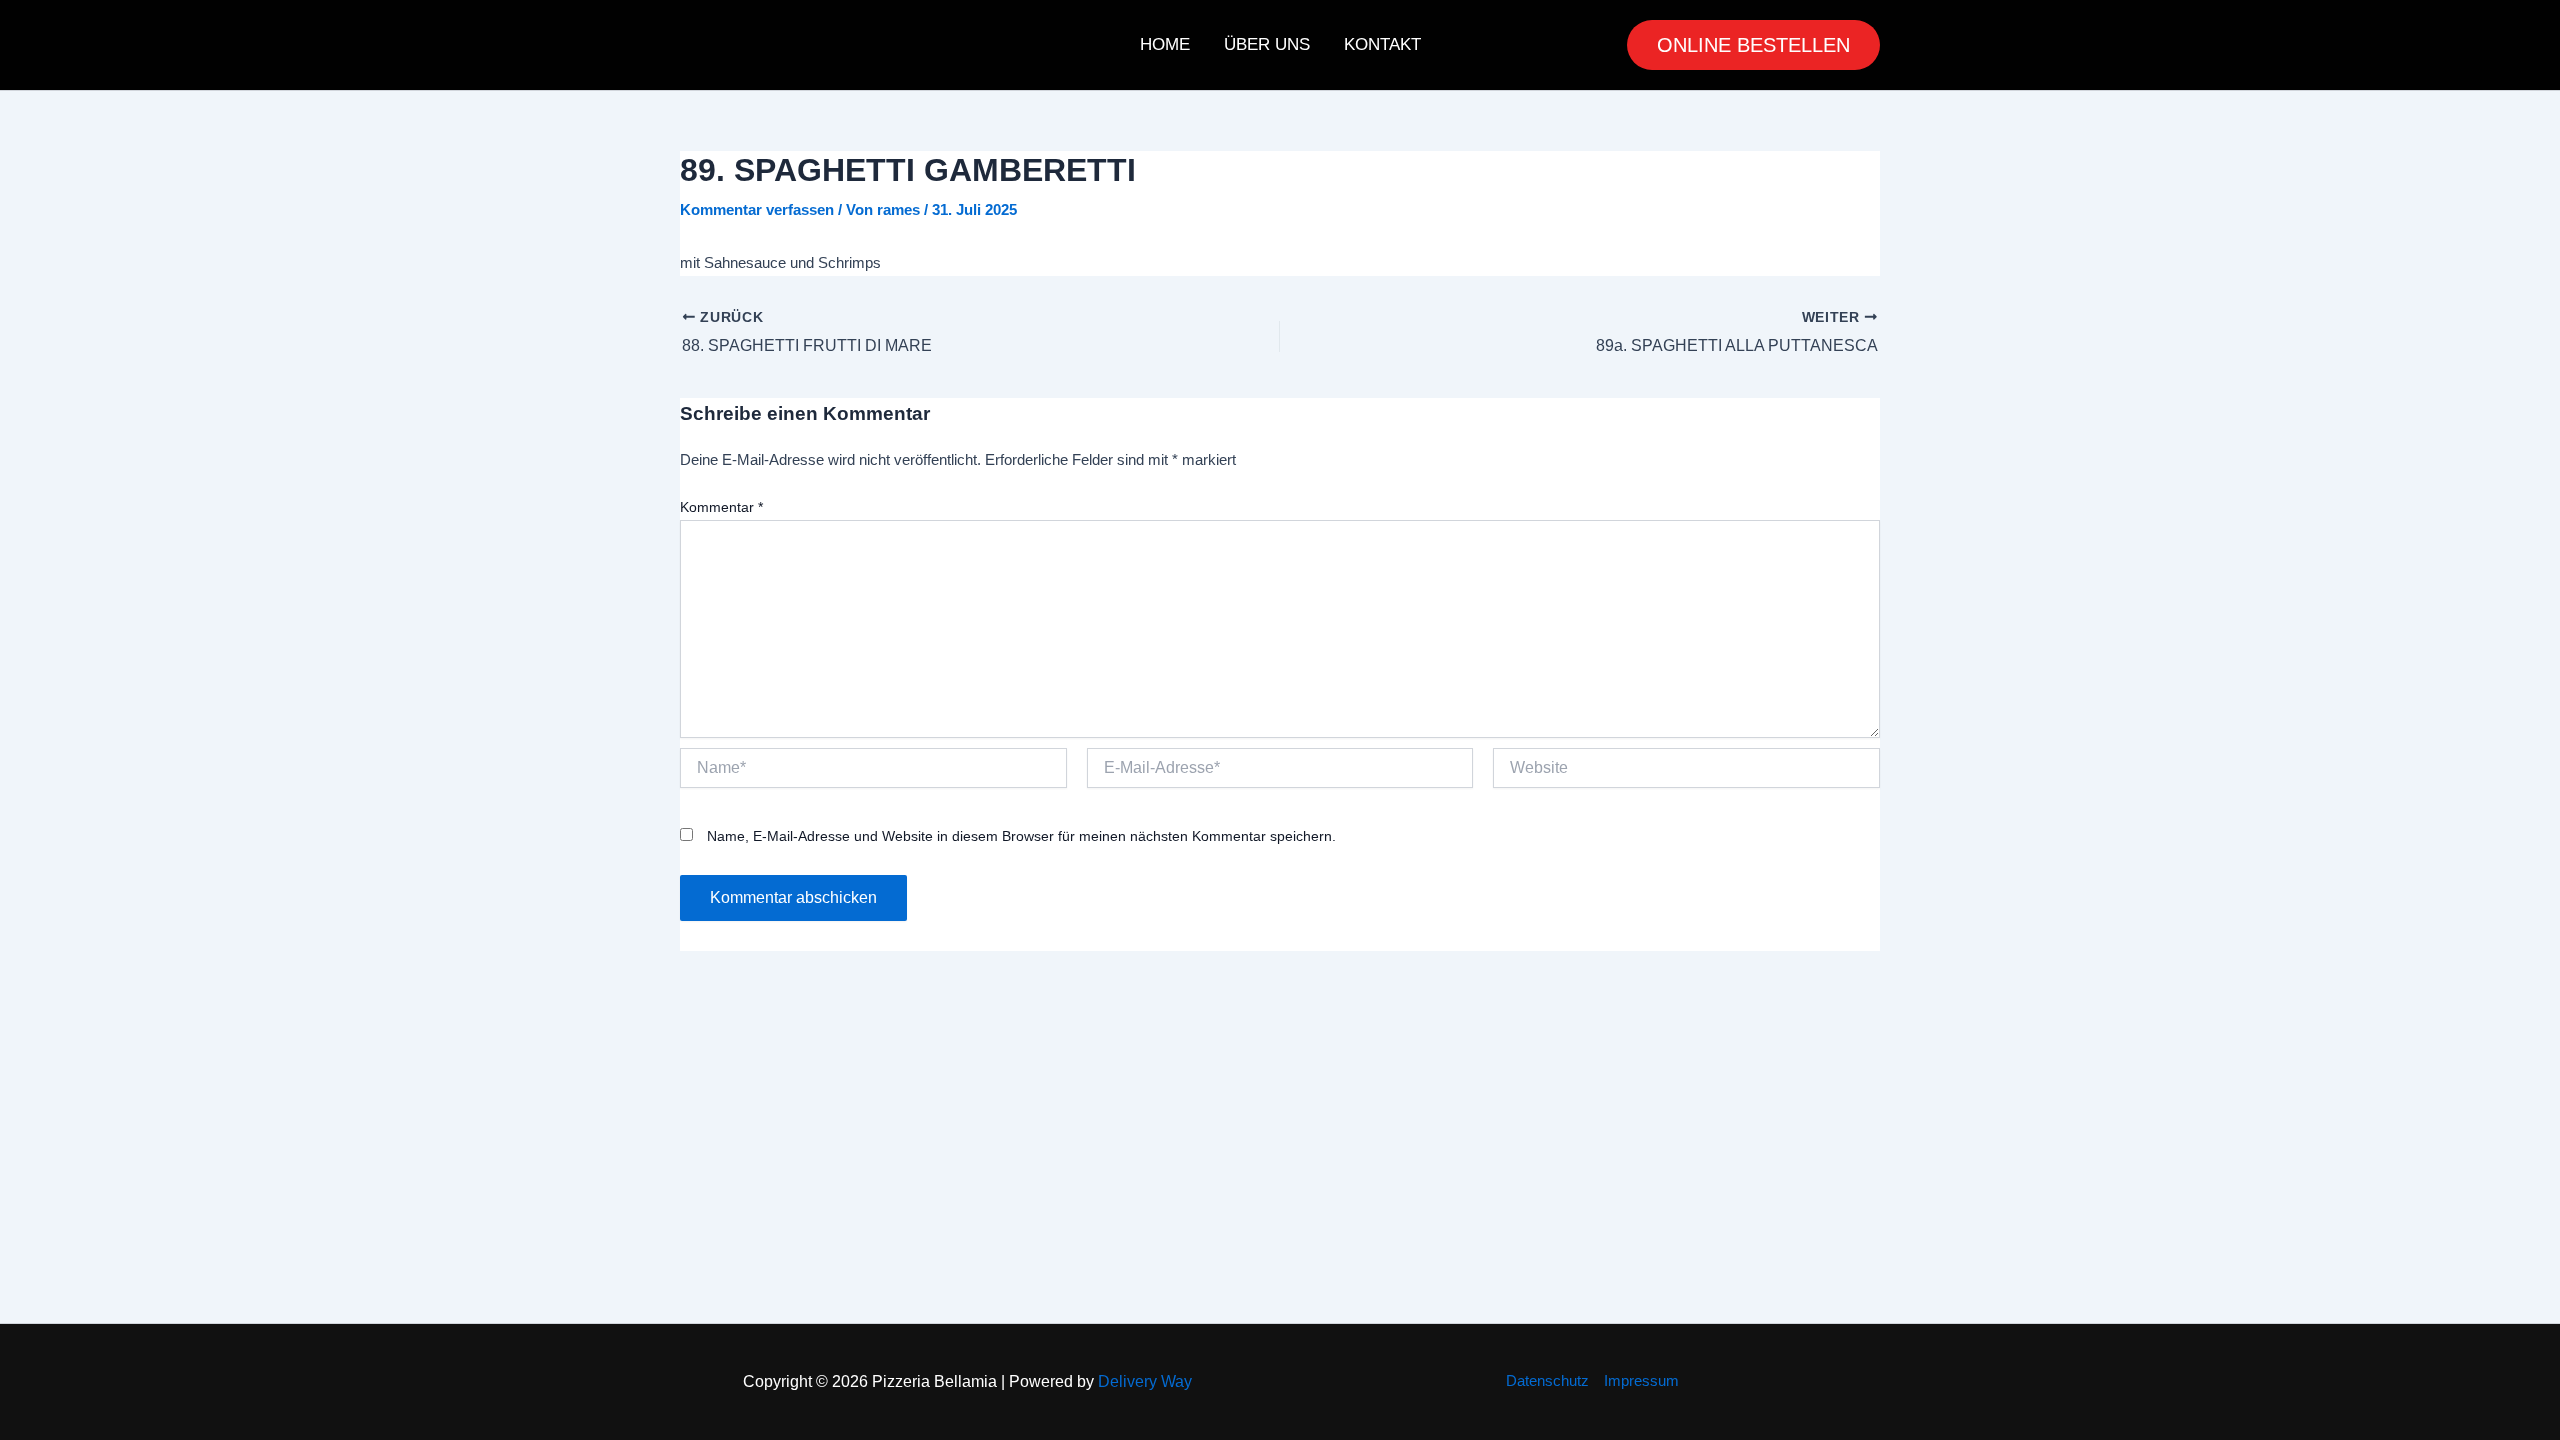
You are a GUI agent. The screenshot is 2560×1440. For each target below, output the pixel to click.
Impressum (1641, 1380)
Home (1165, 44)
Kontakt (1382, 44)
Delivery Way (1145, 1381)
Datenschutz (1547, 1380)
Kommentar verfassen (757, 209)
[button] (1753, 45)
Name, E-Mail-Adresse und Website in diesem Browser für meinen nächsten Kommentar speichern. (1021, 836)
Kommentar (721, 507)
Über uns (1267, 44)
